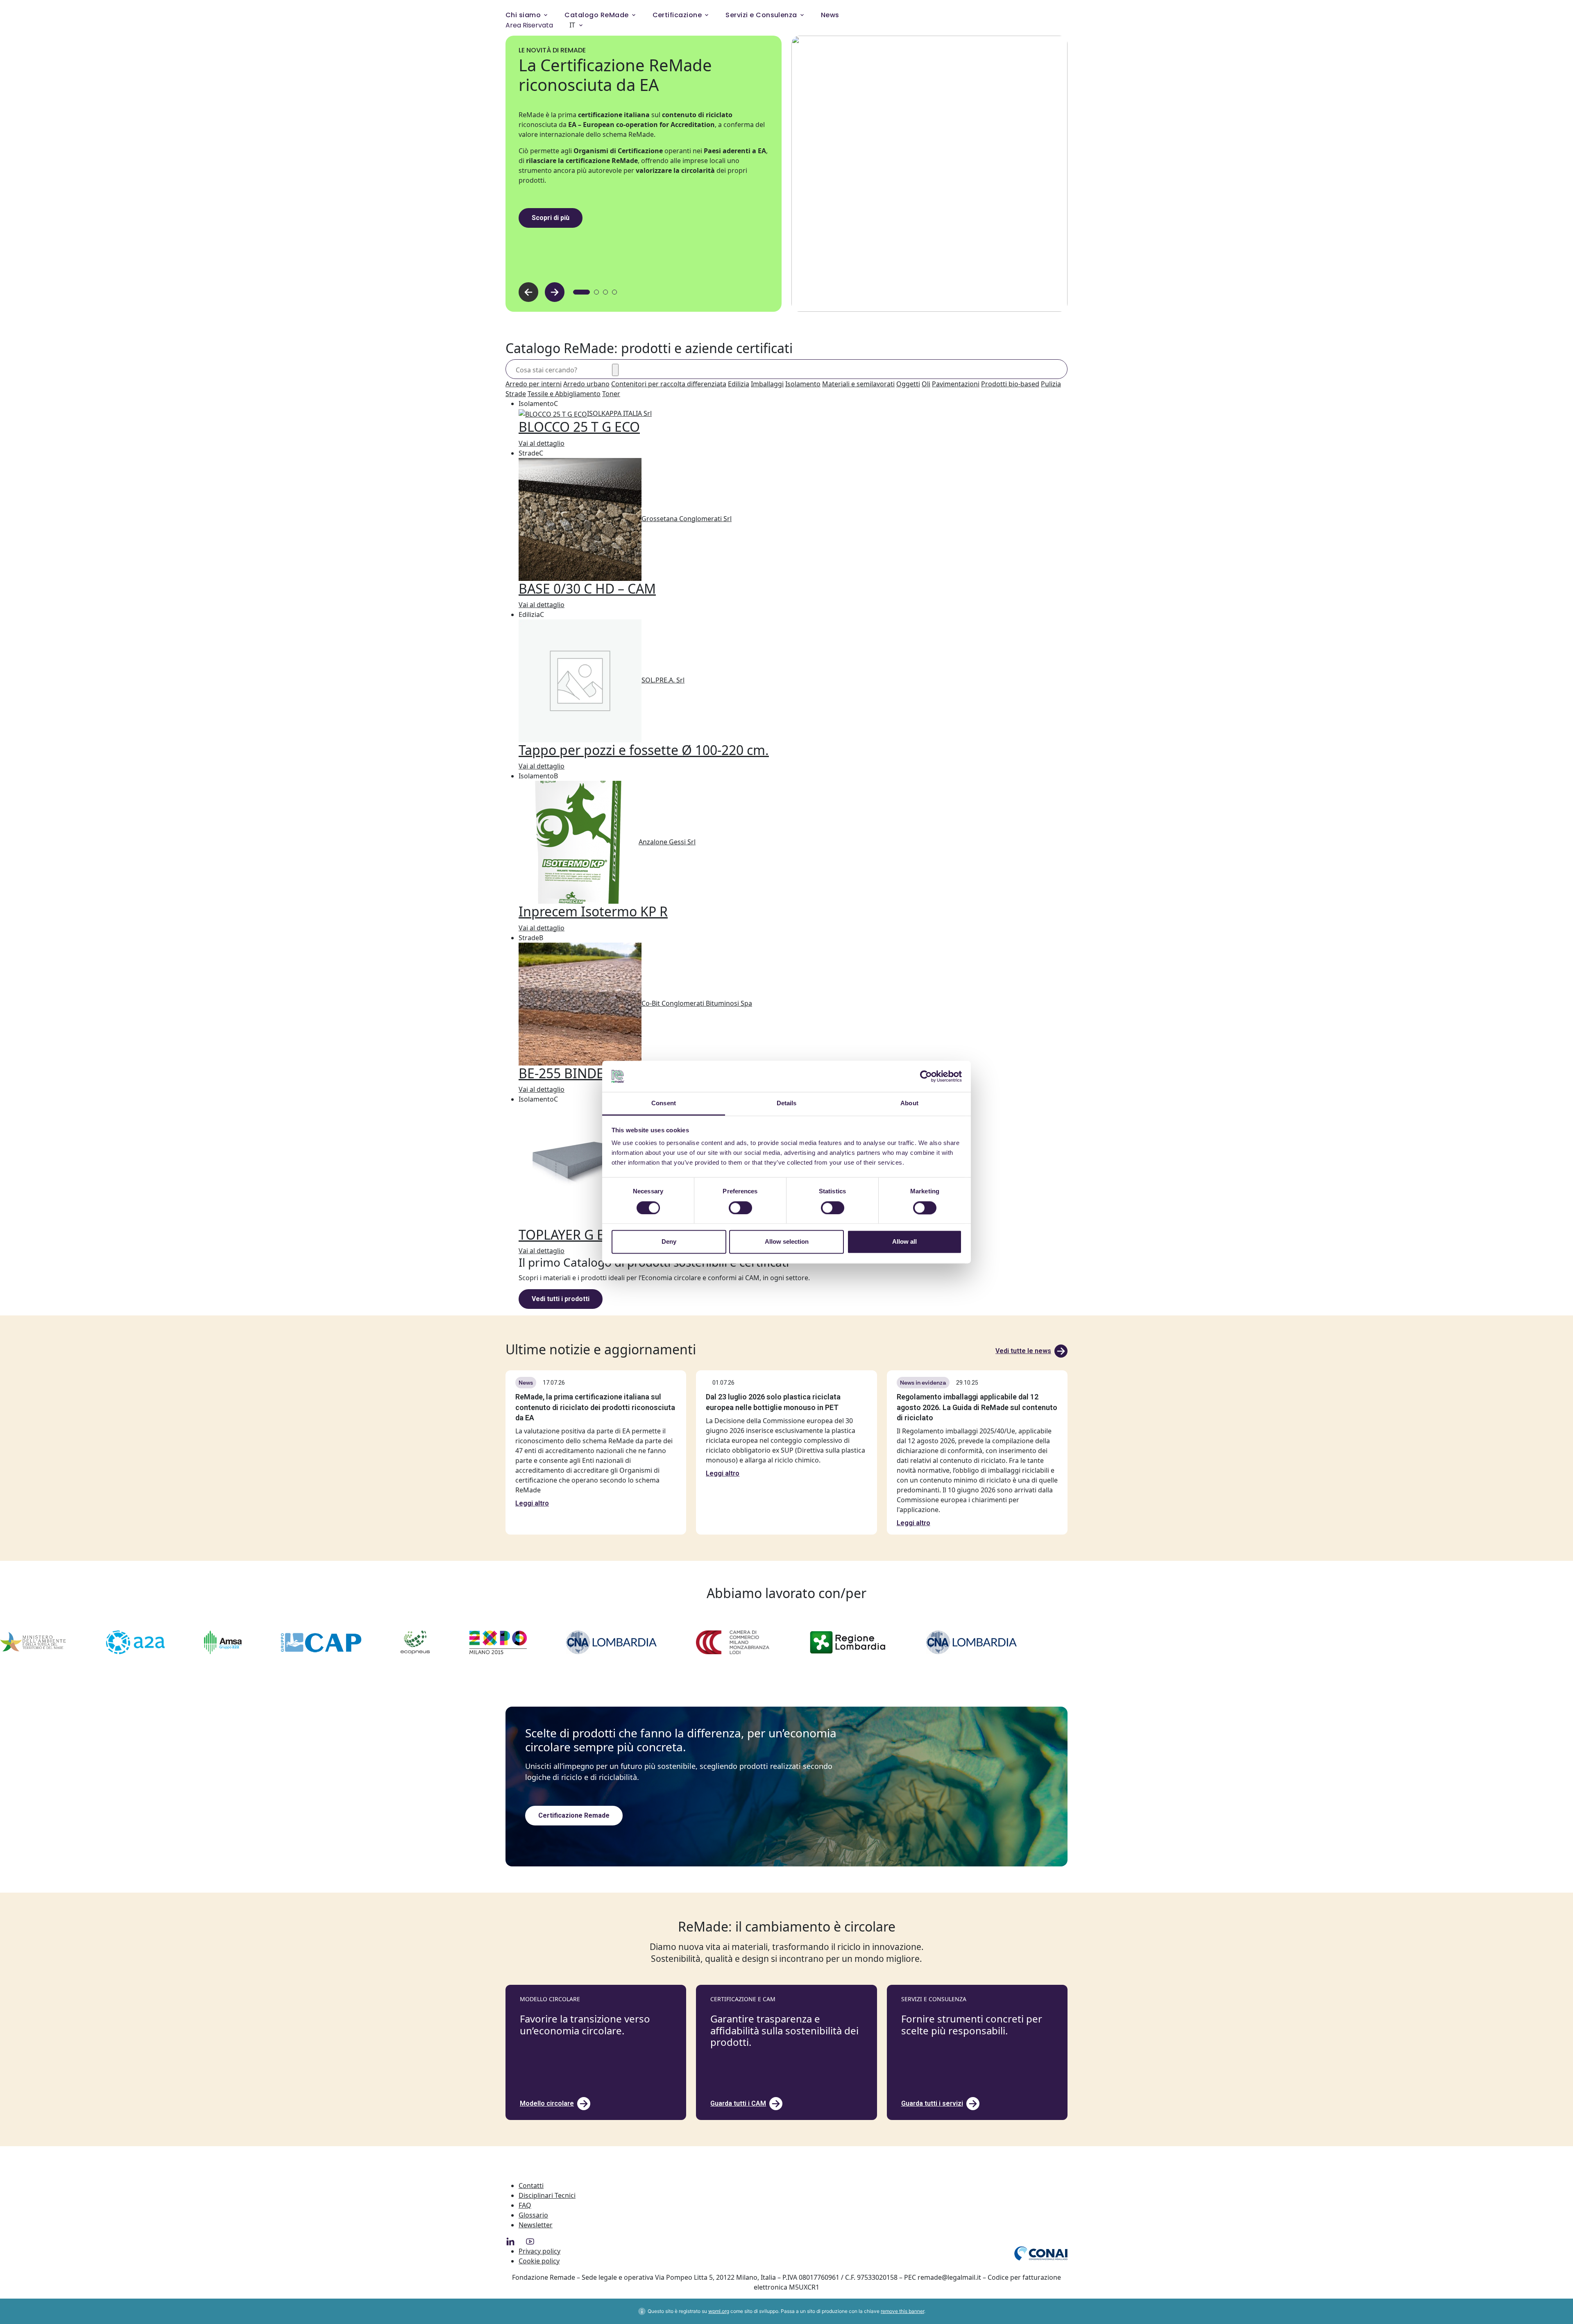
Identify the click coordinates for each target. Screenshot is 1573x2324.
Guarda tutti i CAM (738, 2103)
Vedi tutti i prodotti (561, 1299)
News (830, 15)
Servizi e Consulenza (761, 15)
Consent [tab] (664, 1103)
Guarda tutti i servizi (932, 2103)
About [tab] (909, 1103)
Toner (611, 394)
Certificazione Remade (574, 1815)
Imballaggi (767, 384)
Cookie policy (539, 2261)
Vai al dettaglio (542, 443)
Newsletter (536, 2225)
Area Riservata (529, 25)
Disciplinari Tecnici (547, 2195)
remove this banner (902, 2311)
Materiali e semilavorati (858, 384)
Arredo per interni (534, 384)
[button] (555, 292)
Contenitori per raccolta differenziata (669, 384)
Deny (669, 1242)
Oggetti (908, 384)
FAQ (525, 2205)
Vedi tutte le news (1023, 1351)
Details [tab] (787, 1103)
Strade (516, 394)
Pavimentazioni (956, 384)
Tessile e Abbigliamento (564, 394)
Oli (926, 384)
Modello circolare (547, 2103)
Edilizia (739, 384)
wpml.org (719, 2311)
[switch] (740, 1208)
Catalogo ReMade (596, 15)
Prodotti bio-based (1010, 384)
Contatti (531, 2186)
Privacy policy (539, 2251)
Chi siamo (523, 15)
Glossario (533, 2215)
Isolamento (803, 384)
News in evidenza (923, 1383)
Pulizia (1051, 384)
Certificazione (677, 15)
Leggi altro (532, 1503)
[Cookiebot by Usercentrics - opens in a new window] (926, 1076)
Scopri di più (551, 218)
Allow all (904, 1242)
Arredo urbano (586, 384)
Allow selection (787, 1242)
